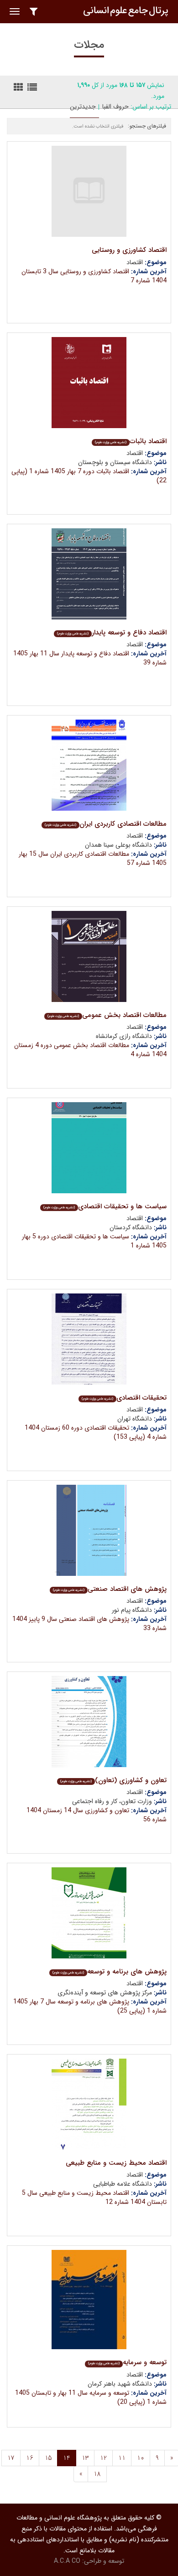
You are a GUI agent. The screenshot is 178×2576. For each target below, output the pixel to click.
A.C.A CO (67, 2561)
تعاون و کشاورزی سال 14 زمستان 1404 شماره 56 (97, 1815)
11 (122, 2458)
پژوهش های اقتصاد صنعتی (110, 1589)
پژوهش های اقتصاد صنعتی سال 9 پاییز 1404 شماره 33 (89, 1624)
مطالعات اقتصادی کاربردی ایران (106, 824)
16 (30, 2458)
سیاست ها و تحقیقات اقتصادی (105, 1206)
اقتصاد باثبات (131, 441)
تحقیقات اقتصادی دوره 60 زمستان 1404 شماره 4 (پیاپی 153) (96, 1432)
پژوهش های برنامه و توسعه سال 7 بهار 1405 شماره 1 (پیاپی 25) (90, 2006)
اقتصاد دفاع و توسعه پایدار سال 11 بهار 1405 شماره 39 (90, 658)
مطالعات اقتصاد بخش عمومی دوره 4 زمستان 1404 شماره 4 (90, 1050)
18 (97, 2474)
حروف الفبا (115, 107)
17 (11, 2458)
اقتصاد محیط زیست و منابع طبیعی (116, 2163)
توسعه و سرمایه (127, 2362)
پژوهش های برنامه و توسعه (110, 1972)
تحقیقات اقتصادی (124, 1398)
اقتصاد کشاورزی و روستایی (129, 250)
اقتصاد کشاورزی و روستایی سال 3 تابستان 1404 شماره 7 (94, 276)
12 (103, 2458)
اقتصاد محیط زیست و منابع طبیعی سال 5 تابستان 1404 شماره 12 (94, 2198)
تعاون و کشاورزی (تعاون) (113, 1780)
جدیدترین (83, 107)
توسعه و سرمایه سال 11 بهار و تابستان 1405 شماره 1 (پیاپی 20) (91, 2397)
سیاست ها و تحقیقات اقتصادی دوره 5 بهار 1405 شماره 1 (94, 1241)
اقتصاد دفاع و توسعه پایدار (112, 633)
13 (85, 2458)
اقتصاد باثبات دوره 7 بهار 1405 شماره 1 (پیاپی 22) (89, 476)
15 (48, 2458)
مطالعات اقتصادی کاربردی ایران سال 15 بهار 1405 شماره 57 (93, 859)
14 (67, 2458)
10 (141, 2458)
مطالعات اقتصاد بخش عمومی (107, 1015)
